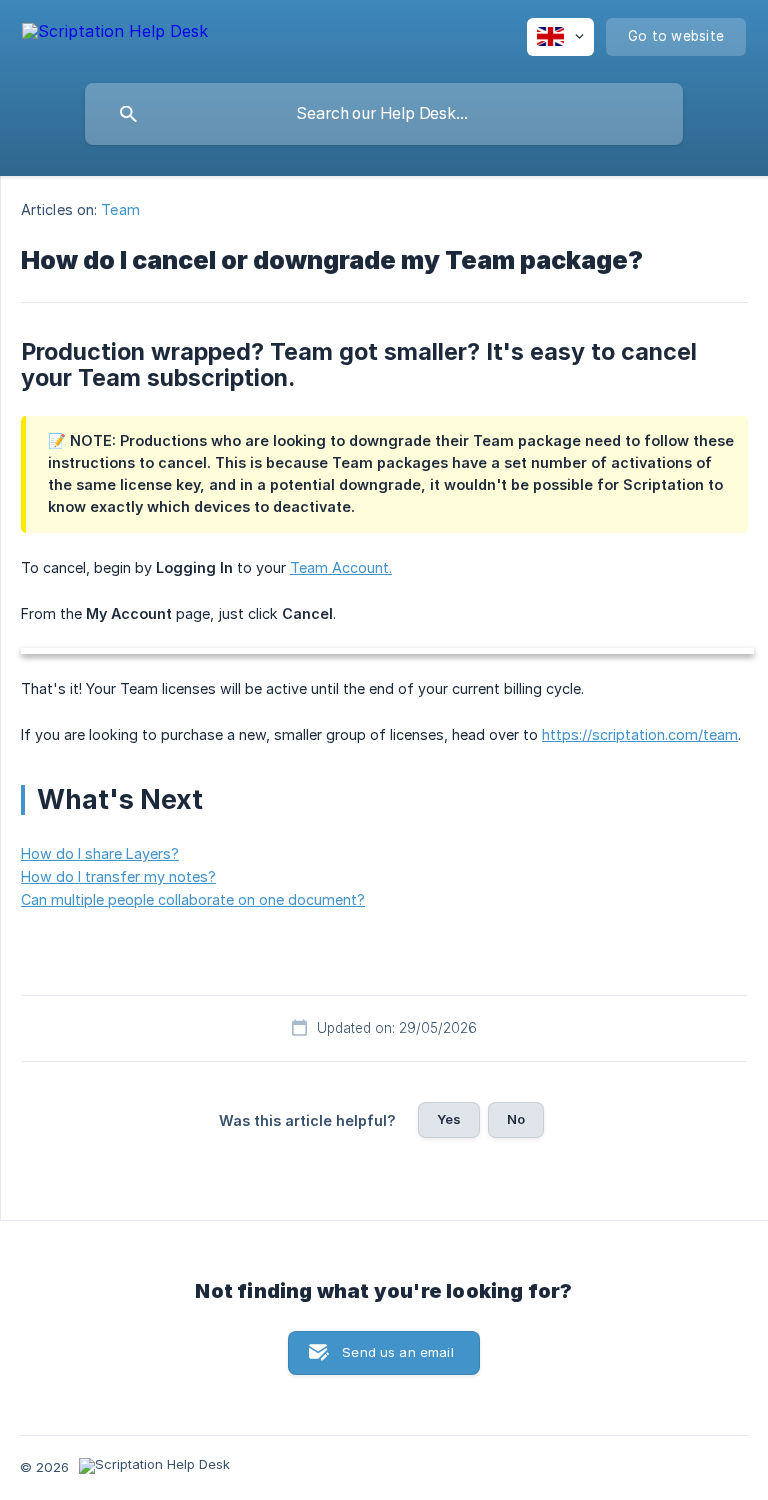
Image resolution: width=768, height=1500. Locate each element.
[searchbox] (384, 114)
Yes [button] (449, 1119)
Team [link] (120, 209)
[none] (115, 34)
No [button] (516, 1119)
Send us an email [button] (397, 1352)
